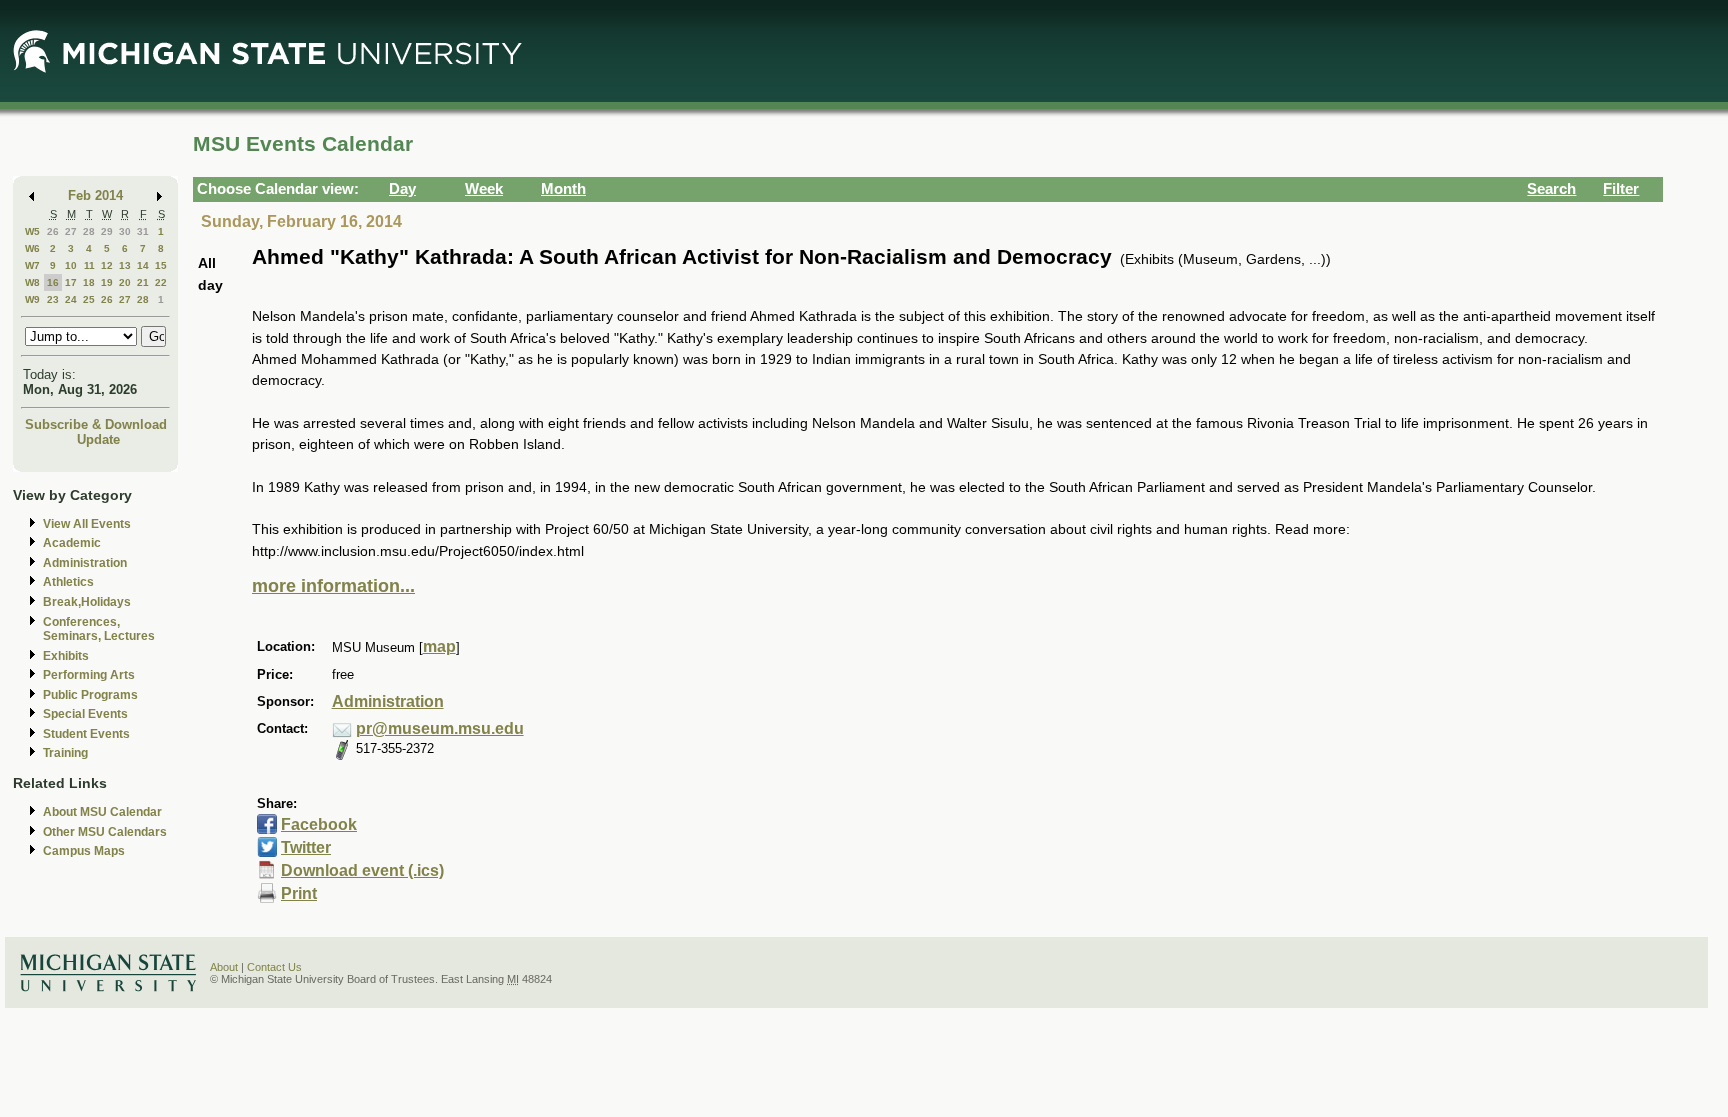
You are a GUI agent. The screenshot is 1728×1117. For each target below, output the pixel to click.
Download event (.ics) (362, 870)
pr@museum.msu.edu (440, 728)
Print (299, 893)
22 (161, 282)
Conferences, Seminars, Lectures (99, 629)
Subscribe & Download (96, 424)
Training (65, 753)
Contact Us (274, 967)
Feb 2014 (95, 195)
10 (71, 265)
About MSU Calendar (102, 812)
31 (143, 231)
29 (107, 231)
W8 (32, 282)
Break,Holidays (87, 602)
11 (89, 265)
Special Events (85, 714)
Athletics (68, 582)
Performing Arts (89, 675)
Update (98, 439)
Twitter (306, 847)
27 (71, 231)
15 (161, 265)
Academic (72, 543)
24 (71, 299)
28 (89, 231)
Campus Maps (84, 851)
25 (89, 299)
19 (107, 282)
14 (143, 265)
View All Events (87, 524)
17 (71, 282)
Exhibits (66, 656)
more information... (333, 586)
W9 (32, 299)
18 (89, 282)
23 (53, 299)
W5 (32, 231)
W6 (32, 248)
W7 (32, 265)
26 (53, 231)
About (224, 967)
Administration (85, 563)
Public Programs (90, 695)
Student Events (86, 734)
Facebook (319, 824)
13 (125, 265)
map (439, 646)
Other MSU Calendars (105, 832)
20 (125, 282)
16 (53, 282)
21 (143, 282)
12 (107, 265)
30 (125, 231)
